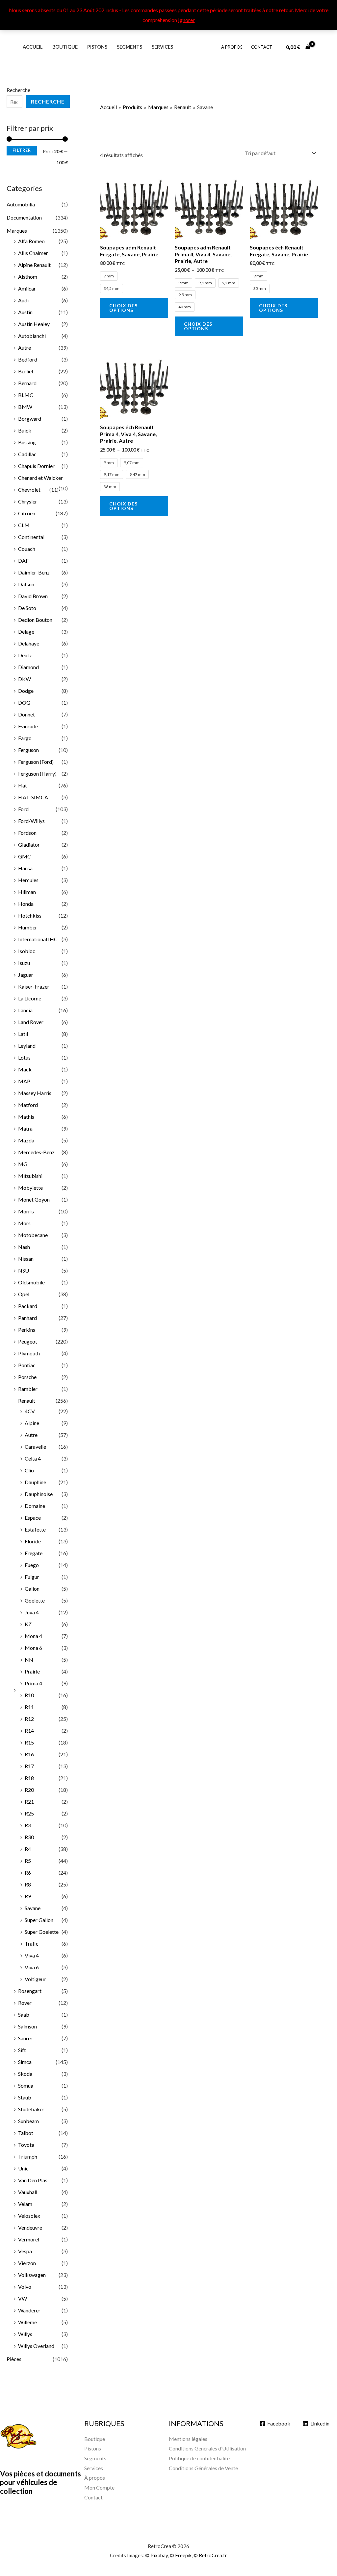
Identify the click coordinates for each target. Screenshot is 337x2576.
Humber (28, 927)
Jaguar (26, 975)
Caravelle (35, 1447)
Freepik (183, 2555)
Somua (26, 2085)
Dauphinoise (39, 1494)
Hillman (27, 892)
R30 (29, 1837)
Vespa (25, 2251)
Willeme (27, 2322)
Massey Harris (35, 1093)
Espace (33, 1518)
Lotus (24, 1057)
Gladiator (29, 844)
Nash (24, 1247)
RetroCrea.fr (213, 2555)
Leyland (27, 1046)
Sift (22, 2050)
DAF (23, 561)
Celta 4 (33, 1458)
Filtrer (22, 150)
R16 (29, 1754)
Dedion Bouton (35, 620)
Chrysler (28, 501)
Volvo (25, 2287)
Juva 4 (32, 1612)
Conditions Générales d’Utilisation (207, 2448)
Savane (33, 1908)
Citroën (27, 513)
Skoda (25, 2074)
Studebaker (31, 2109)
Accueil (33, 47)
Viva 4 (32, 1955)
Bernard (27, 383)
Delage (26, 632)
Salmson (27, 2026)
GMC (25, 856)
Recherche (18, 90)
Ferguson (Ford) (36, 762)
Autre (25, 348)
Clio (29, 1470)
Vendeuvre (30, 2227)
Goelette (35, 1600)
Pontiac (27, 1365)
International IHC (38, 939)
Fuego (32, 1565)
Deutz (25, 655)
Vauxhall (28, 2192)
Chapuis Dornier (36, 466)
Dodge (26, 691)
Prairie (32, 1671)
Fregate (34, 1553)
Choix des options (123, 308)
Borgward (30, 419)
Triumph (28, 2156)
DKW (25, 679)
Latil (23, 1034)
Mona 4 (33, 1636)
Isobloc (27, 951)
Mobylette (30, 1188)
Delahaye (29, 643)
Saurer (25, 2038)
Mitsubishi (30, 1176)
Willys (25, 2334)
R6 (28, 1873)
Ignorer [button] (186, 20)
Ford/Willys (31, 821)
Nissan (26, 1259)
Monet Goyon (34, 1199)
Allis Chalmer (33, 253)
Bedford (28, 359)
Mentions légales (188, 2439)
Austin (25, 312)
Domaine (35, 1506)
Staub (25, 2097)
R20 (29, 1790)
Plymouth (29, 1353)
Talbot (26, 2133)
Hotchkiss (30, 915)
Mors (24, 1223)
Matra (25, 1128)
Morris (26, 1211)
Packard (28, 1306)
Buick (25, 430)
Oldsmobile (31, 1282)
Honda (26, 904)
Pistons (97, 47)
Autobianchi (32, 336)
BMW (25, 407)
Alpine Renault (34, 265)
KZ (28, 1624)
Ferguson (28, 750)
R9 (28, 1896)
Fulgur (32, 1577)
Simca (25, 2062)
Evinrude (28, 726)
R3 (28, 1825)
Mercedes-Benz (36, 1152)
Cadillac (27, 454)
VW (23, 2298)
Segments (130, 47)
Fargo (25, 738)
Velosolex (29, 2216)
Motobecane (33, 1235)
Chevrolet (29, 490)
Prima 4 (33, 1683)
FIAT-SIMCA (33, 797)
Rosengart (30, 1991)
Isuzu (24, 963)
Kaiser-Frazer (34, 986)
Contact (262, 47)
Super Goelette (42, 1932)
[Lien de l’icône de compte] (323, 47)
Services (162, 47)
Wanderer (29, 2310)
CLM (24, 525)
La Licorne (30, 998)
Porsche (27, 1377)
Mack (25, 1069)
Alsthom (28, 277)
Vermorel (29, 2239)
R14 (29, 1731)
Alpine (32, 1423)
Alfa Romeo (31, 241)
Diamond (28, 667)
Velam (25, 2204)
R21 (29, 1802)
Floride (33, 1541)
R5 (28, 1861)
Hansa (25, 868)
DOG (24, 703)
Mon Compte (99, 2487)
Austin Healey (34, 324)
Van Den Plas (33, 2180)
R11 (29, 1707)
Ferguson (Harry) (37, 773)
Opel (24, 1294)
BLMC (26, 395)
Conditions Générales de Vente (203, 2468)
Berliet (26, 371)
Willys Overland (36, 2346)
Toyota (26, 2145)
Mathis (26, 1117)
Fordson (27, 833)
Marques (17, 231)
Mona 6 (33, 1648)
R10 (29, 1695)
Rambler (28, 1389)
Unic (23, 2168)
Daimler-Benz (34, 572)
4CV (30, 1411)
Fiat (23, 785)
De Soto (27, 608)
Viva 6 (32, 1967)
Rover (25, 2003)
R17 (29, 1766)
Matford (28, 1105)
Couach (27, 549)
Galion (32, 1589)
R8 (28, 1884)
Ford (23, 809)
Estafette (35, 1529)
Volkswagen (32, 2275)
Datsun (26, 584)
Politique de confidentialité (199, 2458)
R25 (29, 1813)
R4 (28, 1849)
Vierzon (27, 2263)
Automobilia (21, 204)
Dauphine (35, 1482)
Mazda (26, 1140)
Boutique (65, 47)
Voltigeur (35, 1979)
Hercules (28, 880)
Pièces (14, 2359)
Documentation (24, 217)
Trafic (32, 1944)
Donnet (26, 714)
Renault (27, 1401)
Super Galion (39, 1920)
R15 (29, 1742)
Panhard (27, 1318)
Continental (31, 537)
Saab (24, 2014)
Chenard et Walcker (40, 478)
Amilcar (27, 288)
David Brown (33, 596)
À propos (232, 47)
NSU (24, 1270)
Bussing (27, 442)
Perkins (27, 1330)
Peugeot (28, 1341)
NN (29, 1660)
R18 (29, 1778)
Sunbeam (28, 2121)
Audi (23, 300)
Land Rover (31, 1022)
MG (23, 1164)
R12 (29, 1719)
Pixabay (159, 2555)
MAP (24, 1081)
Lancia (25, 1010)
